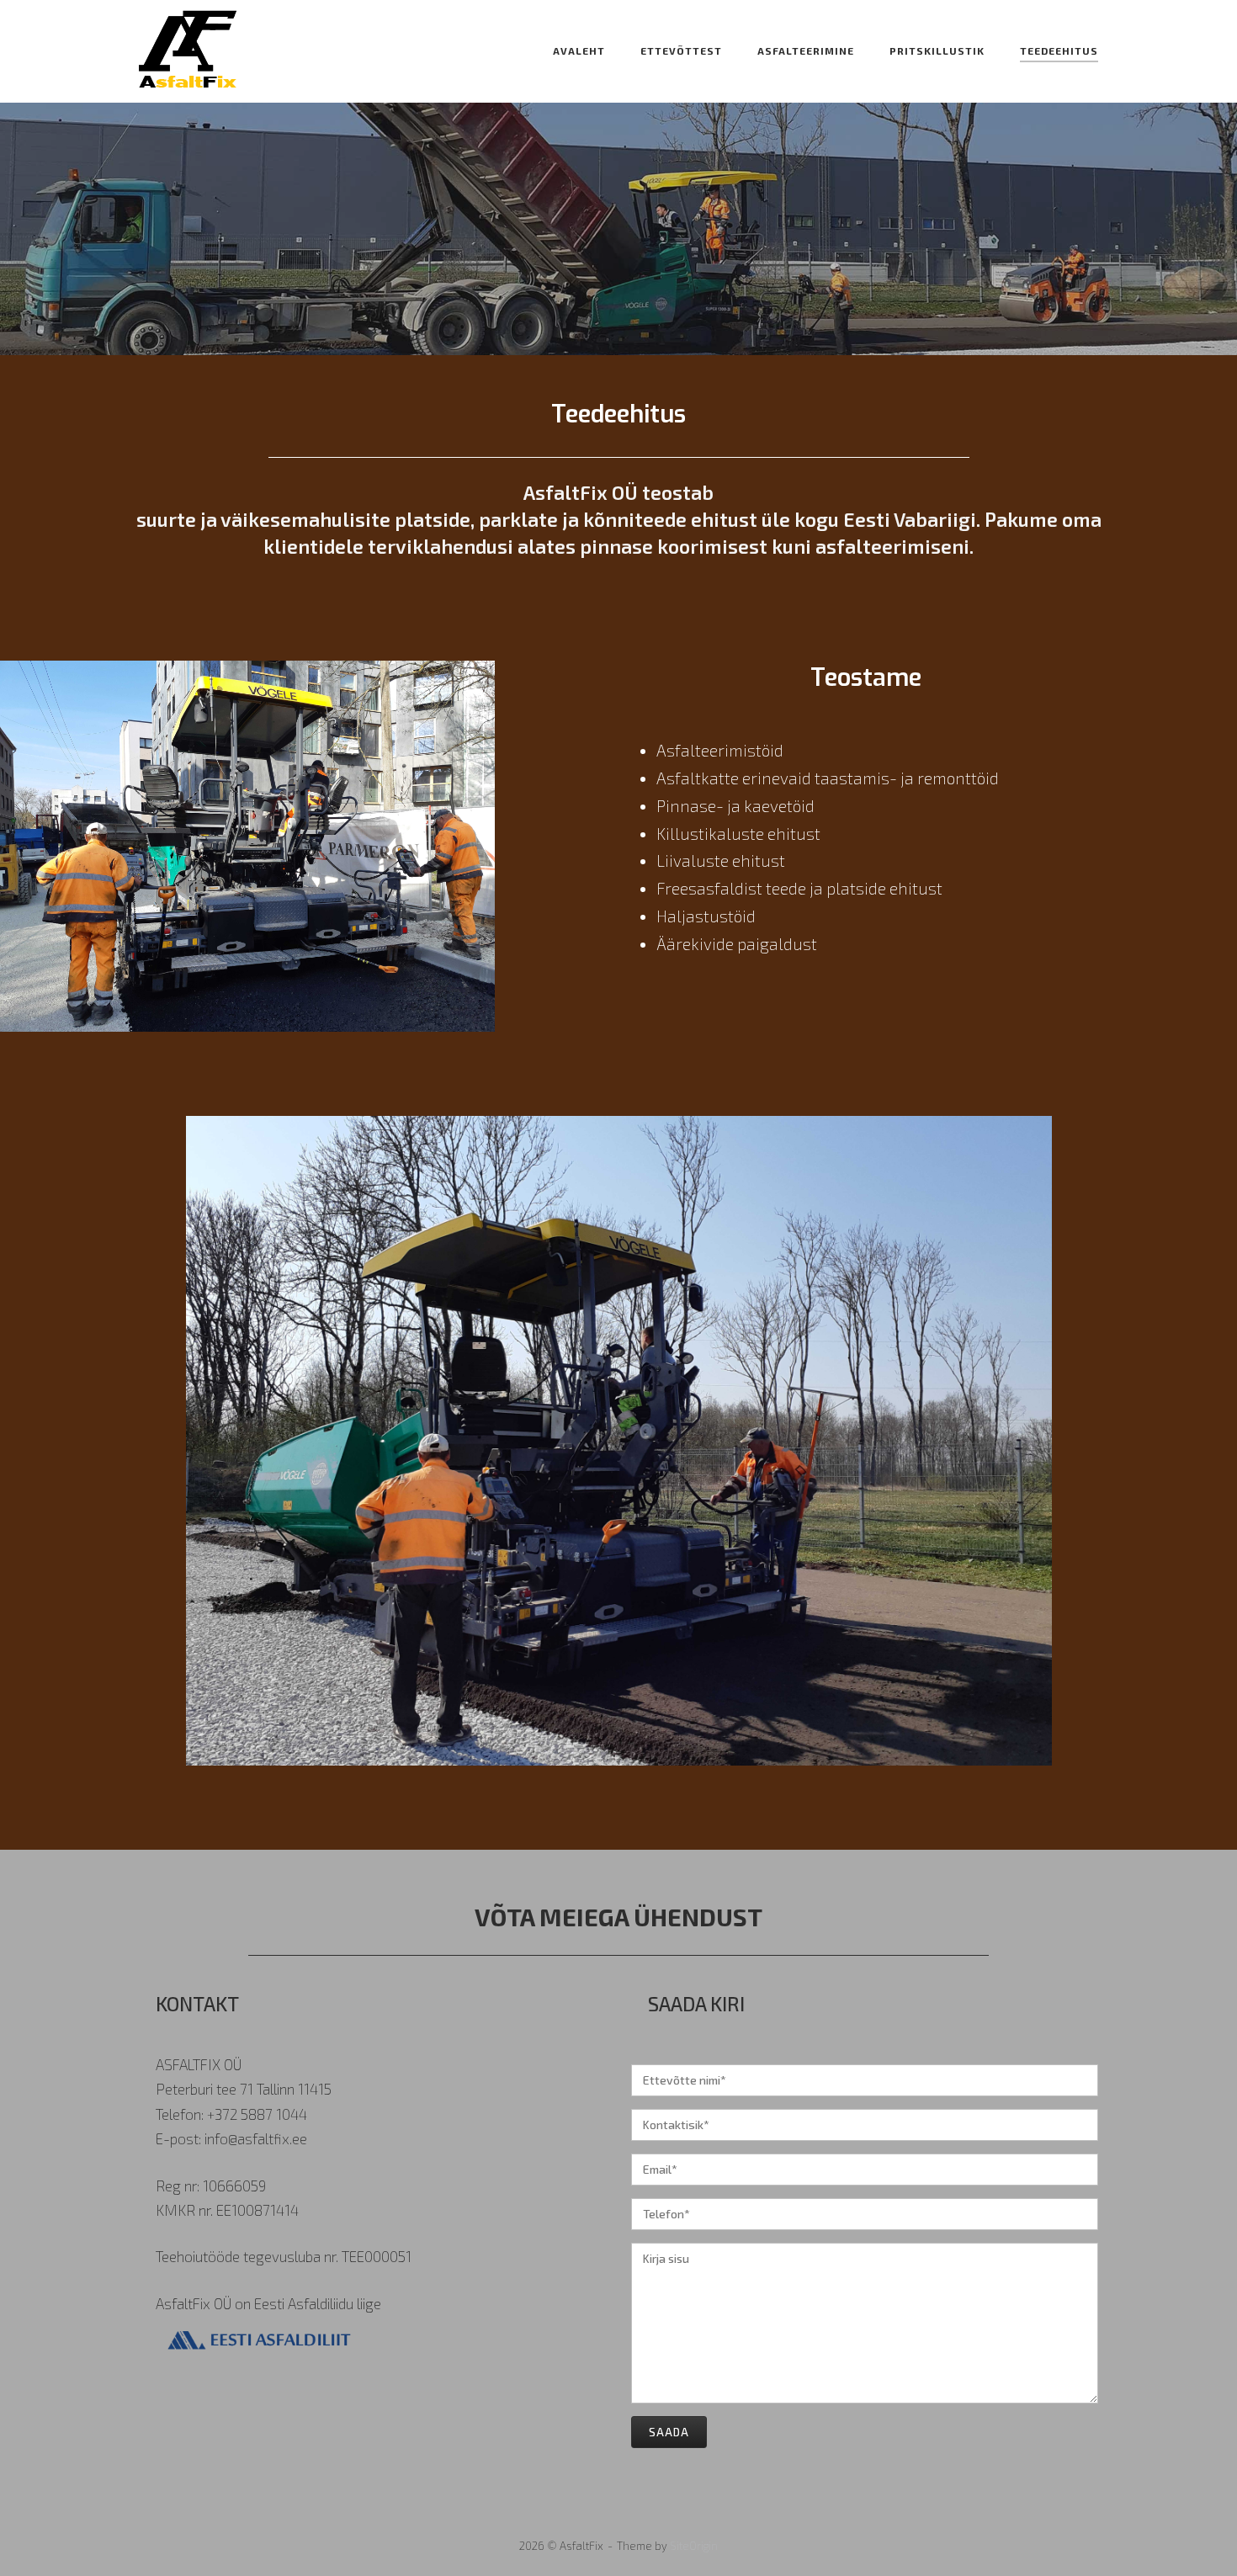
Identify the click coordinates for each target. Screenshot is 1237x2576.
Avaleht (579, 50)
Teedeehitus (1059, 50)
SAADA (669, 2432)
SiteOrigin (694, 2546)
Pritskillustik (937, 50)
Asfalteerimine (806, 50)
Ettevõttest (681, 50)
